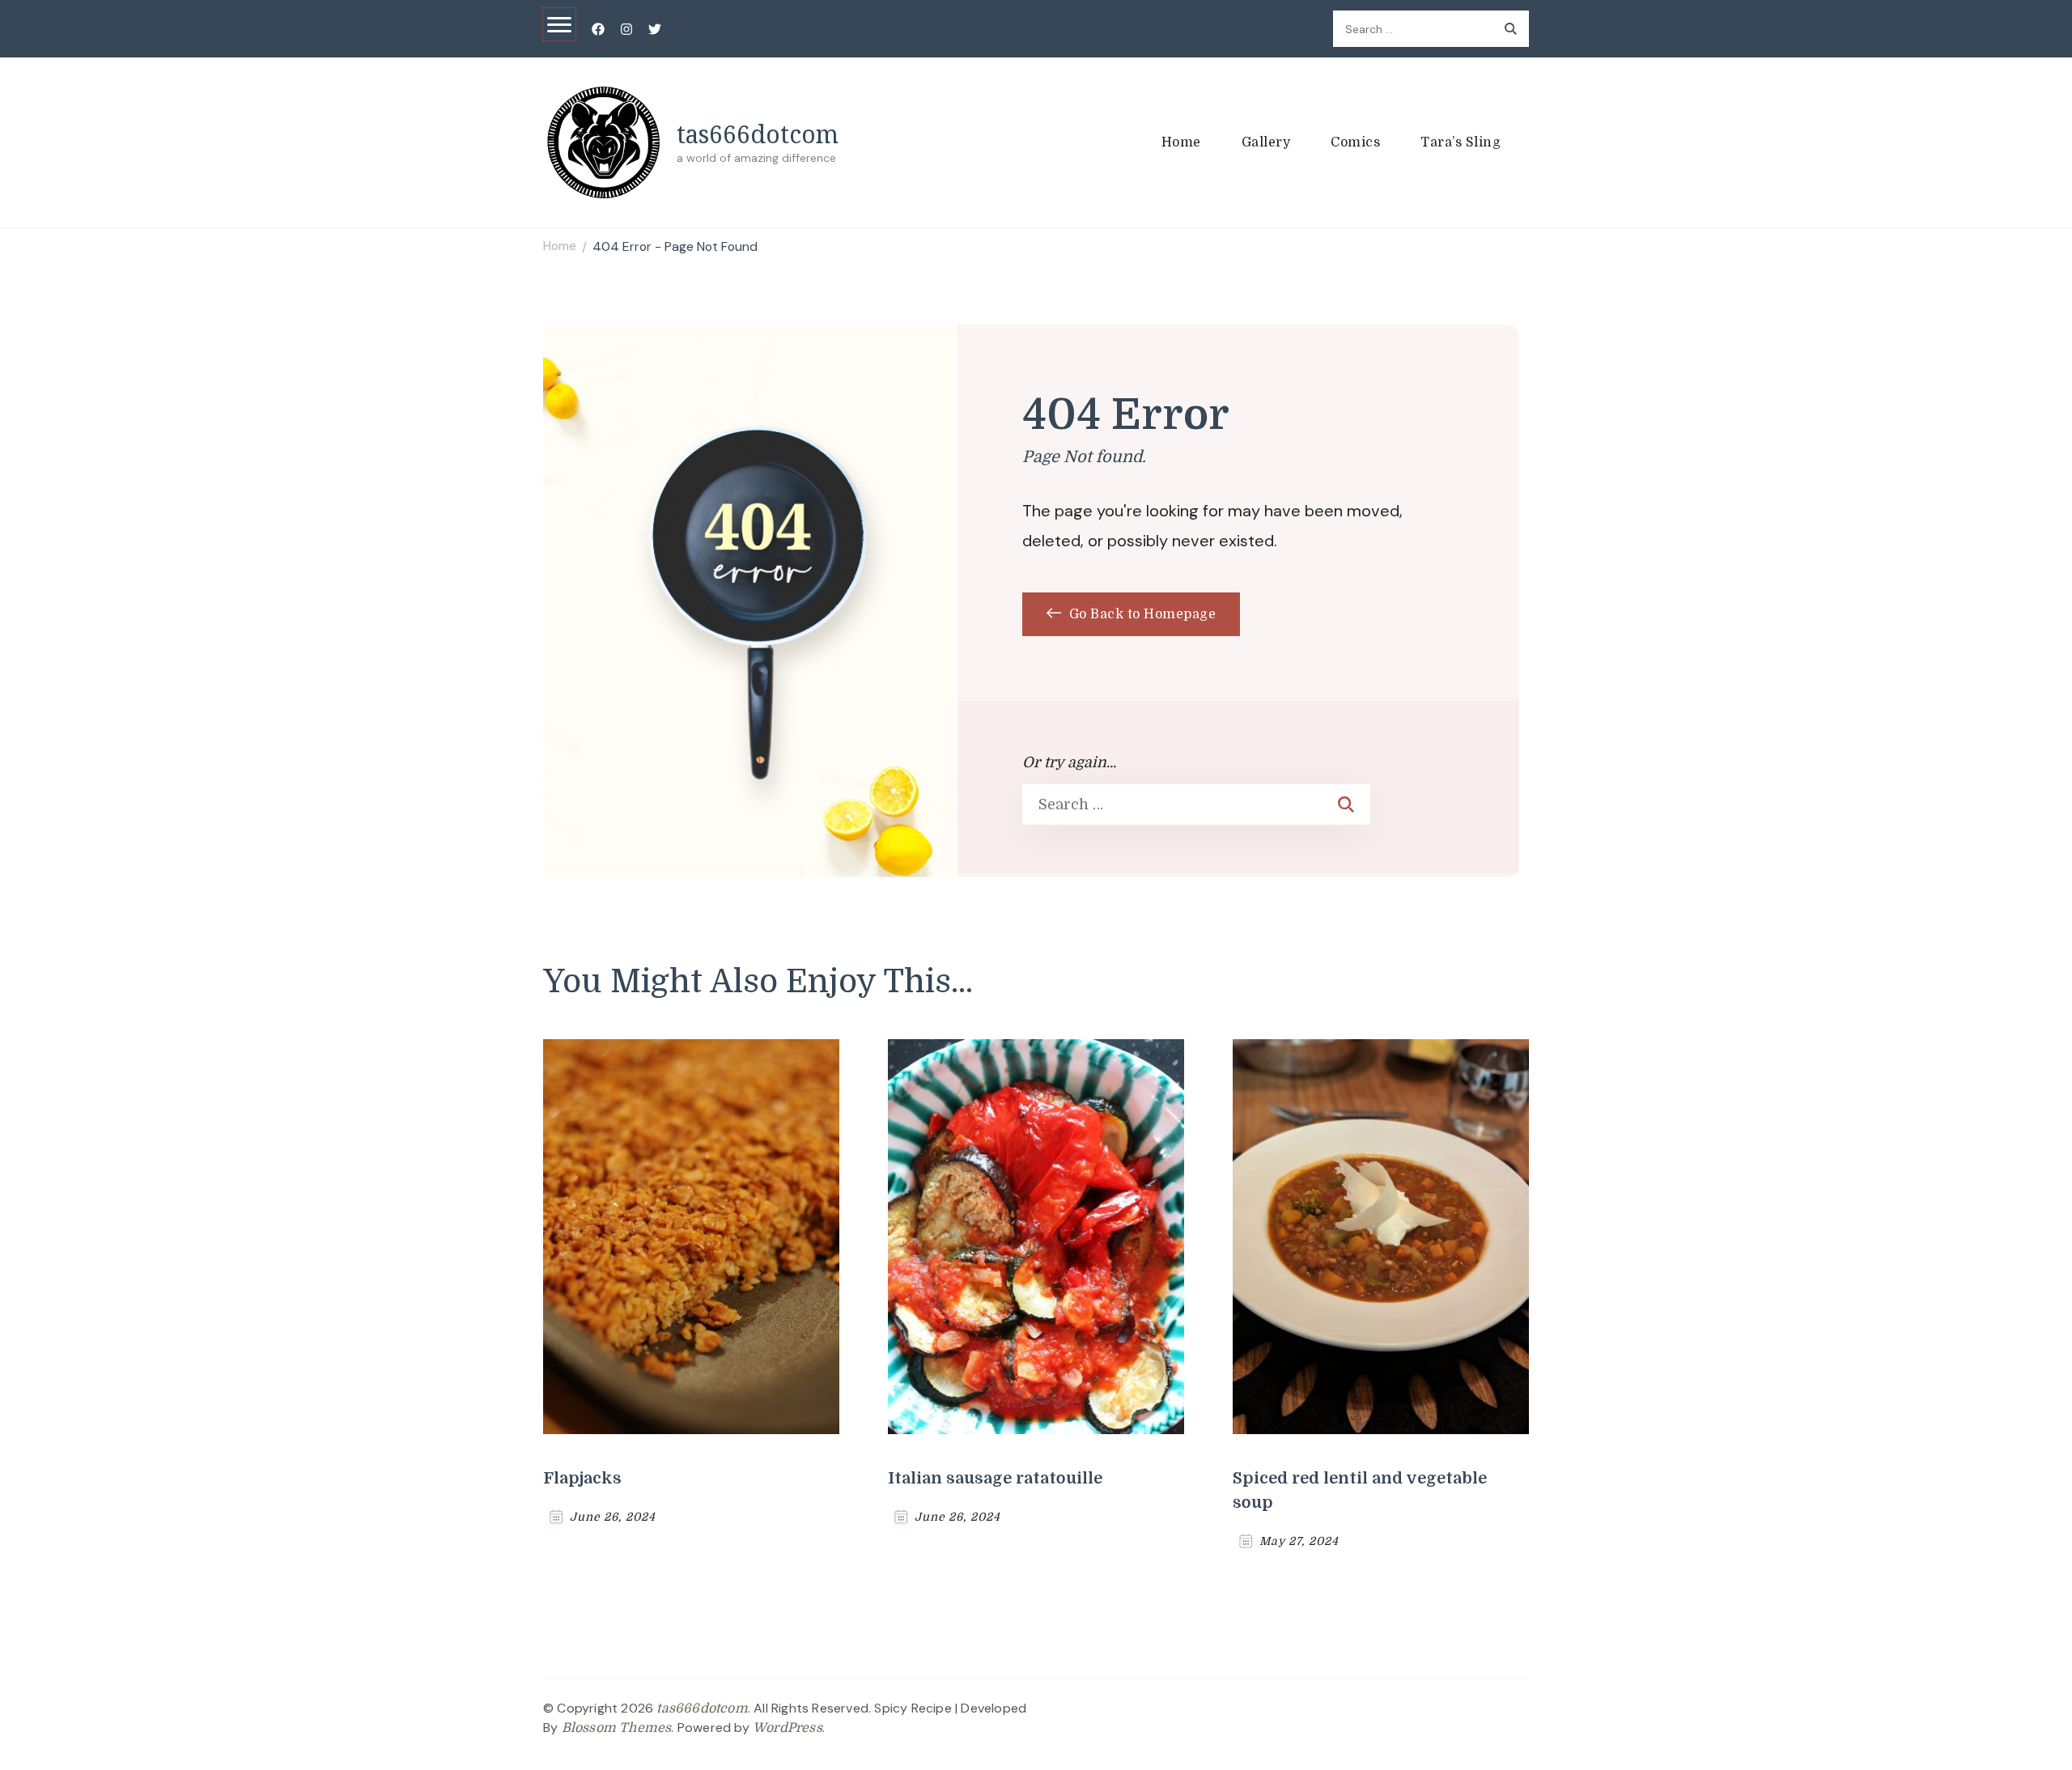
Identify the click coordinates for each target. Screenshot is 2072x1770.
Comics (1355, 142)
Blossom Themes (617, 1728)
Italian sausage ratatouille (995, 1478)
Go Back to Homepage (1140, 614)
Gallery (1266, 142)
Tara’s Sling (1461, 142)
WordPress (788, 1728)
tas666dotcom (758, 134)
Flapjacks (582, 1478)
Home (1181, 142)
